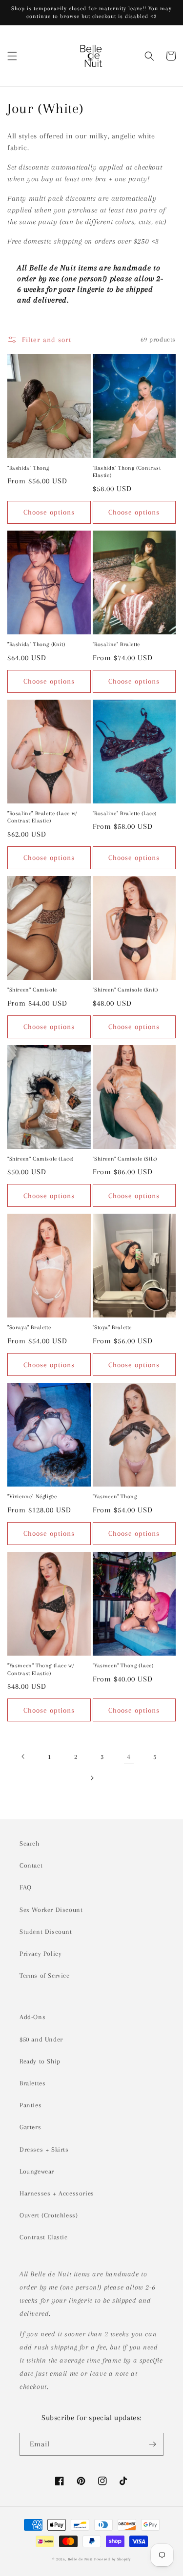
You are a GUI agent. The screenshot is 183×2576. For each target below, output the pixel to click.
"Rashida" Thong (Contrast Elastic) (127, 472)
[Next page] (92, 1778)
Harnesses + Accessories (57, 2193)
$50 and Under (41, 2039)
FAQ (26, 1887)
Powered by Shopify (112, 2559)
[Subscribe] (152, 2444)
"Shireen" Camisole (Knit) (125, 990)
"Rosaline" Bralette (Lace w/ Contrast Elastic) (42, 817)
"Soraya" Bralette (29, 1327)
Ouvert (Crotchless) (49, 2215)
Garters (30, 2127)
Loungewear (37, 2171)
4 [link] (129, 1756)
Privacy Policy (41, 1954)
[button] (12, 56)
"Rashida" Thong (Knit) (36, 644)
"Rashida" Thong (28, 468)
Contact (31, 1865)
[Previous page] (23, 1756)
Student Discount (46, 1932)
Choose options (49, 512)
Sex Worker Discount (51, 1910)
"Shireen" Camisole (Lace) (41, 1159)
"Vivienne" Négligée (32, 1497)
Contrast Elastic (44, 2237)
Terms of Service (45, 1975)
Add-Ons (32, 2017)
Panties (30, 2105)
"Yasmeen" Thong (115, 1497)
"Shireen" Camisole (32, 990)
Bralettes (32, 2083)
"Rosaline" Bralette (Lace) (125, 813)
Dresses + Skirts (44, 2149)
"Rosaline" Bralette (116, 644)
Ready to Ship (40, 2061)
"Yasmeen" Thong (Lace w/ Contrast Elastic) (41, 1670)
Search (30, 1843)
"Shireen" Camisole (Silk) (125, 1159)
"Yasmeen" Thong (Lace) (123, 1666)
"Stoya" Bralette (112, 1327)
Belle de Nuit (80, 2559)
